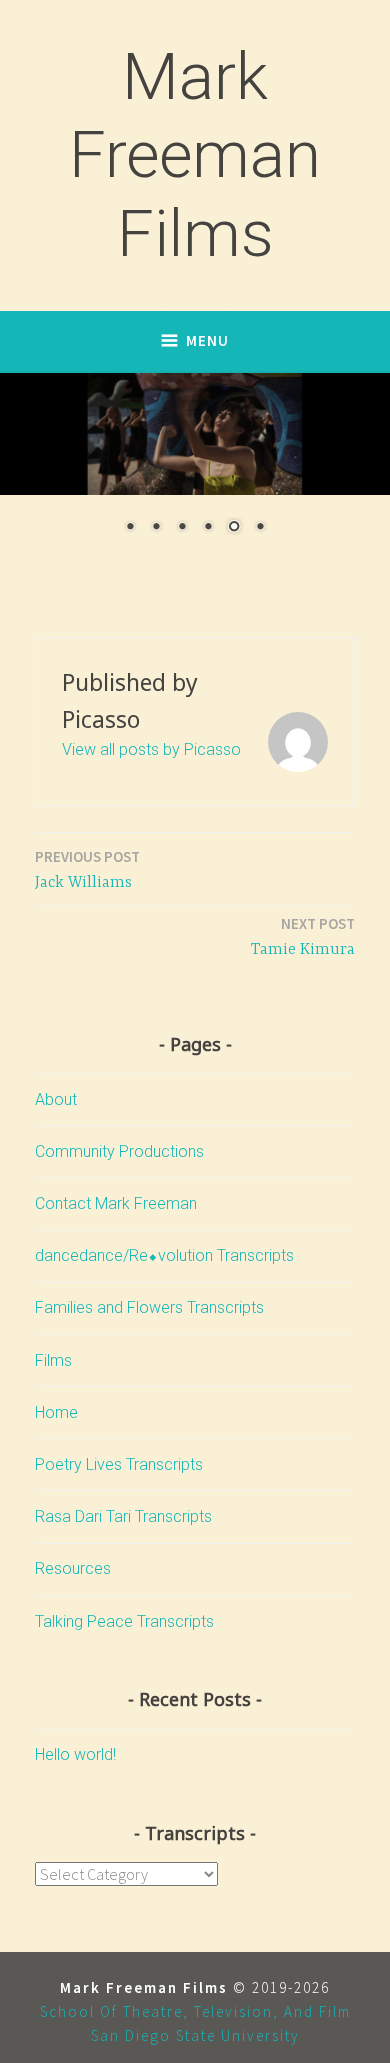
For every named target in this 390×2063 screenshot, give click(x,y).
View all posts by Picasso (151, 749)
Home (56, 1412)
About (56, 1099)
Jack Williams (87, 869)
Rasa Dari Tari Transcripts (123, 1516)
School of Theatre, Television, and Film (195, 2011)
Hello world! (75, 1754)
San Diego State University (195, 2035)
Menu (207, 340)
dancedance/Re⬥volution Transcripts (164, 1255)
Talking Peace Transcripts (124, 1621)
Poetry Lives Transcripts (119, 1464)
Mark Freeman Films (195, 155)
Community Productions (119, 1151)
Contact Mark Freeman (116, 1203)
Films (53, 1360)
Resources (73, 1568)
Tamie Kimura (303, 936)
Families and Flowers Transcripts (149, 1307)
